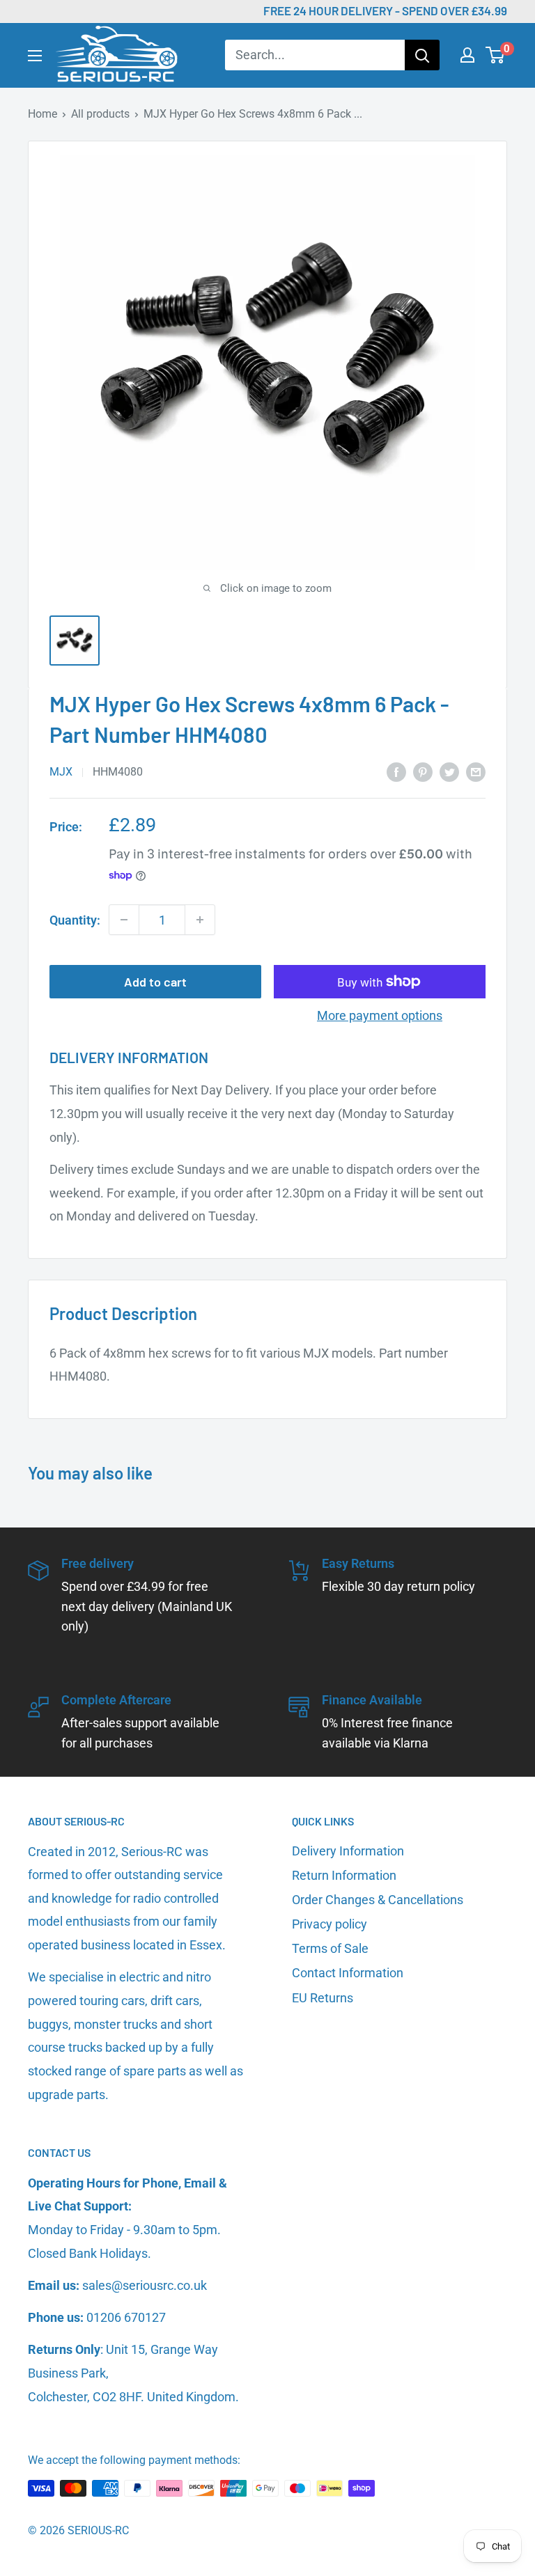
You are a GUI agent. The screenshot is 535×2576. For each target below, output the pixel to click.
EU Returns (323, 1998)
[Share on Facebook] (396, 771)
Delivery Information (348, 1851)
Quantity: (75, 920)
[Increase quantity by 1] (200, 920)
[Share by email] (476, 771)
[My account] (467, 55)
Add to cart (155, 982)
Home (42, 114)
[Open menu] (35, 56)
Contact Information (348, 1973)
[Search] (422, 55)
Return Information (344, 1875)
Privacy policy (329, 1924)
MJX (61, 772)
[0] (496, 55)
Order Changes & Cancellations (378, 1900)
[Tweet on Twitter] (449, 771)
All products (100, 114)
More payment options (380, 1015)
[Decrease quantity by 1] (124, 920)
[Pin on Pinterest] (423, 771)
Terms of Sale (330, 1948)
